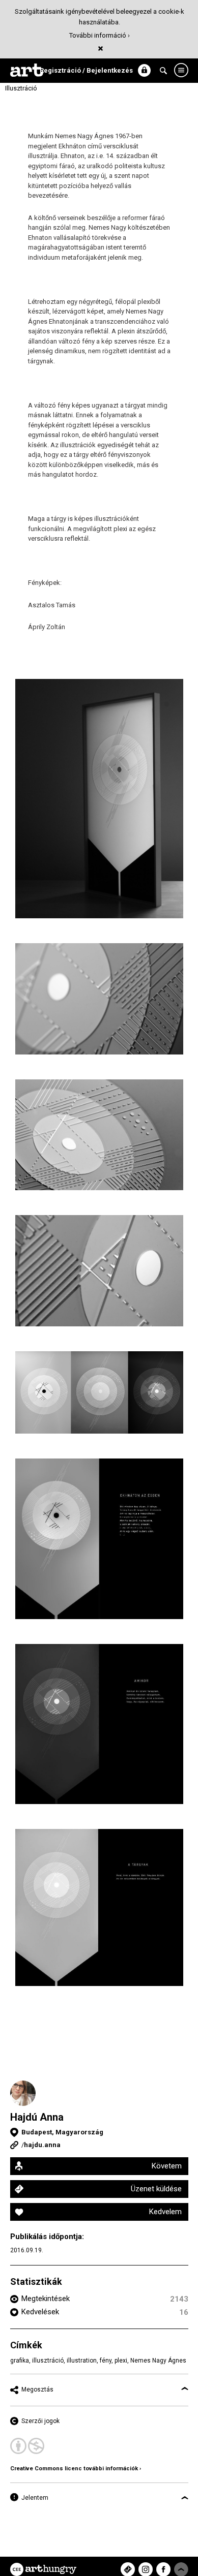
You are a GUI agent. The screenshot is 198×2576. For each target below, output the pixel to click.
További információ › (100, 35)
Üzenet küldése (156, 2189)
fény (106, 2361)
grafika (20, 2361)
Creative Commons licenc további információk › (76, 2469)
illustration (82, 2361)
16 (184, 2312)
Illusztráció (21, 88)
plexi (121, 2361)
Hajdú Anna (37, 2117)
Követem (167, 2166)
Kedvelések (40, 2312)
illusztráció (48, 2361)
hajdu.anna (42, 2145)
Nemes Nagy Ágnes (158, 2361)
